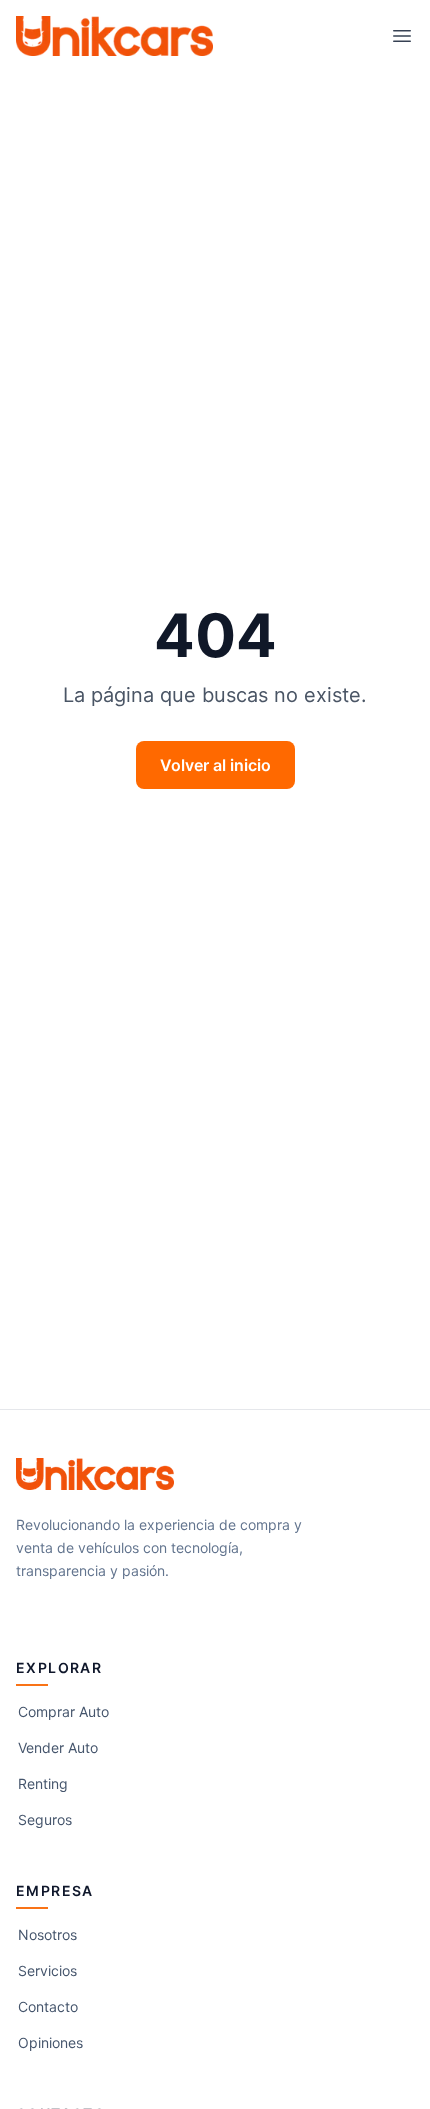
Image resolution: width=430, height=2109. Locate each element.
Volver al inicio (215, 765)
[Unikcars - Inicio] (114, 36)
